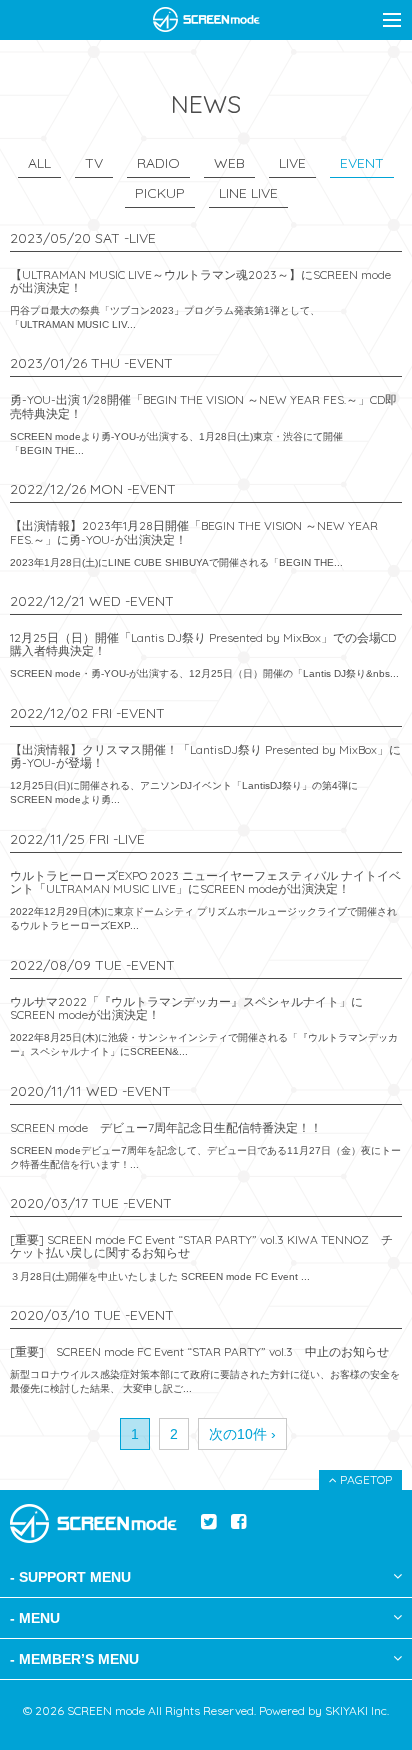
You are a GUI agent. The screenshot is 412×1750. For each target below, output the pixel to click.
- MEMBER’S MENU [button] (74, 1659)
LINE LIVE (248, 193)
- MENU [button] (35, 1618)
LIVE (292, 163)
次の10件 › (242, 1434)
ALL (39, 163)
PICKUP (160, 193)
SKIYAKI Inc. (357, 1710)
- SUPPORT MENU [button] (70, 1577)
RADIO (158, 163)
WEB (229, 163)
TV (94, 163)
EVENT (362, 163)
